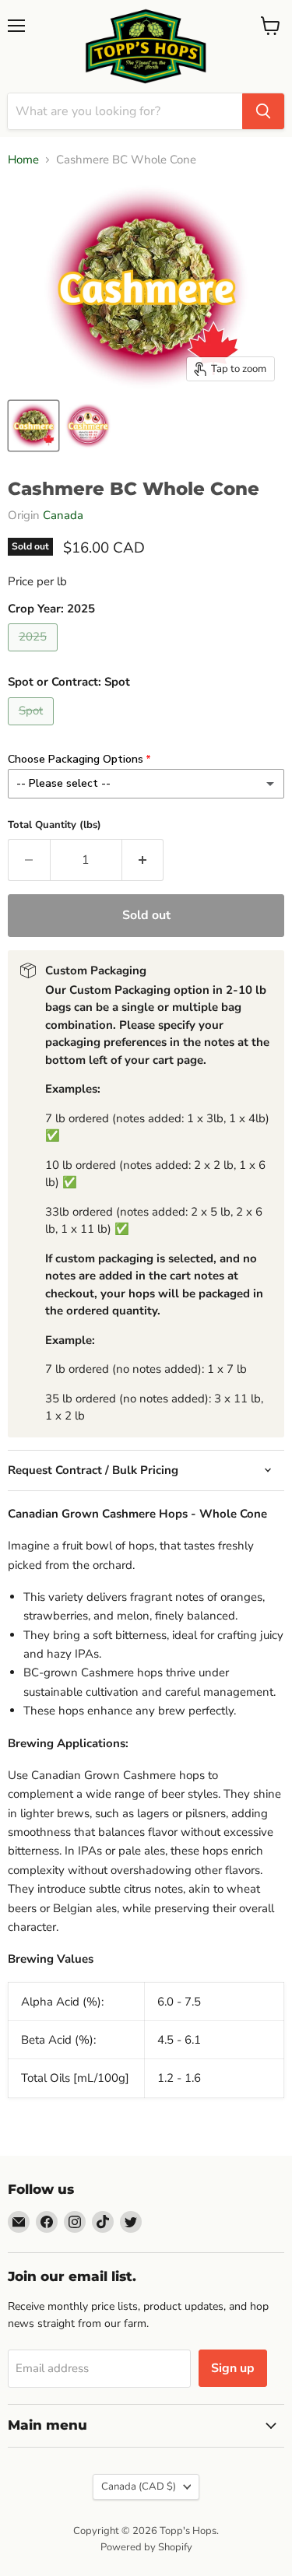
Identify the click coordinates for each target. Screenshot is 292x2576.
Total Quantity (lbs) (55, 825)
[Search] (263, 111)
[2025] (35, 655)
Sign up (233, 2368)
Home (23, 160)
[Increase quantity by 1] (143, 860)
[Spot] (33, 729)
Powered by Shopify (146, 2547)
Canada (63, 515)
